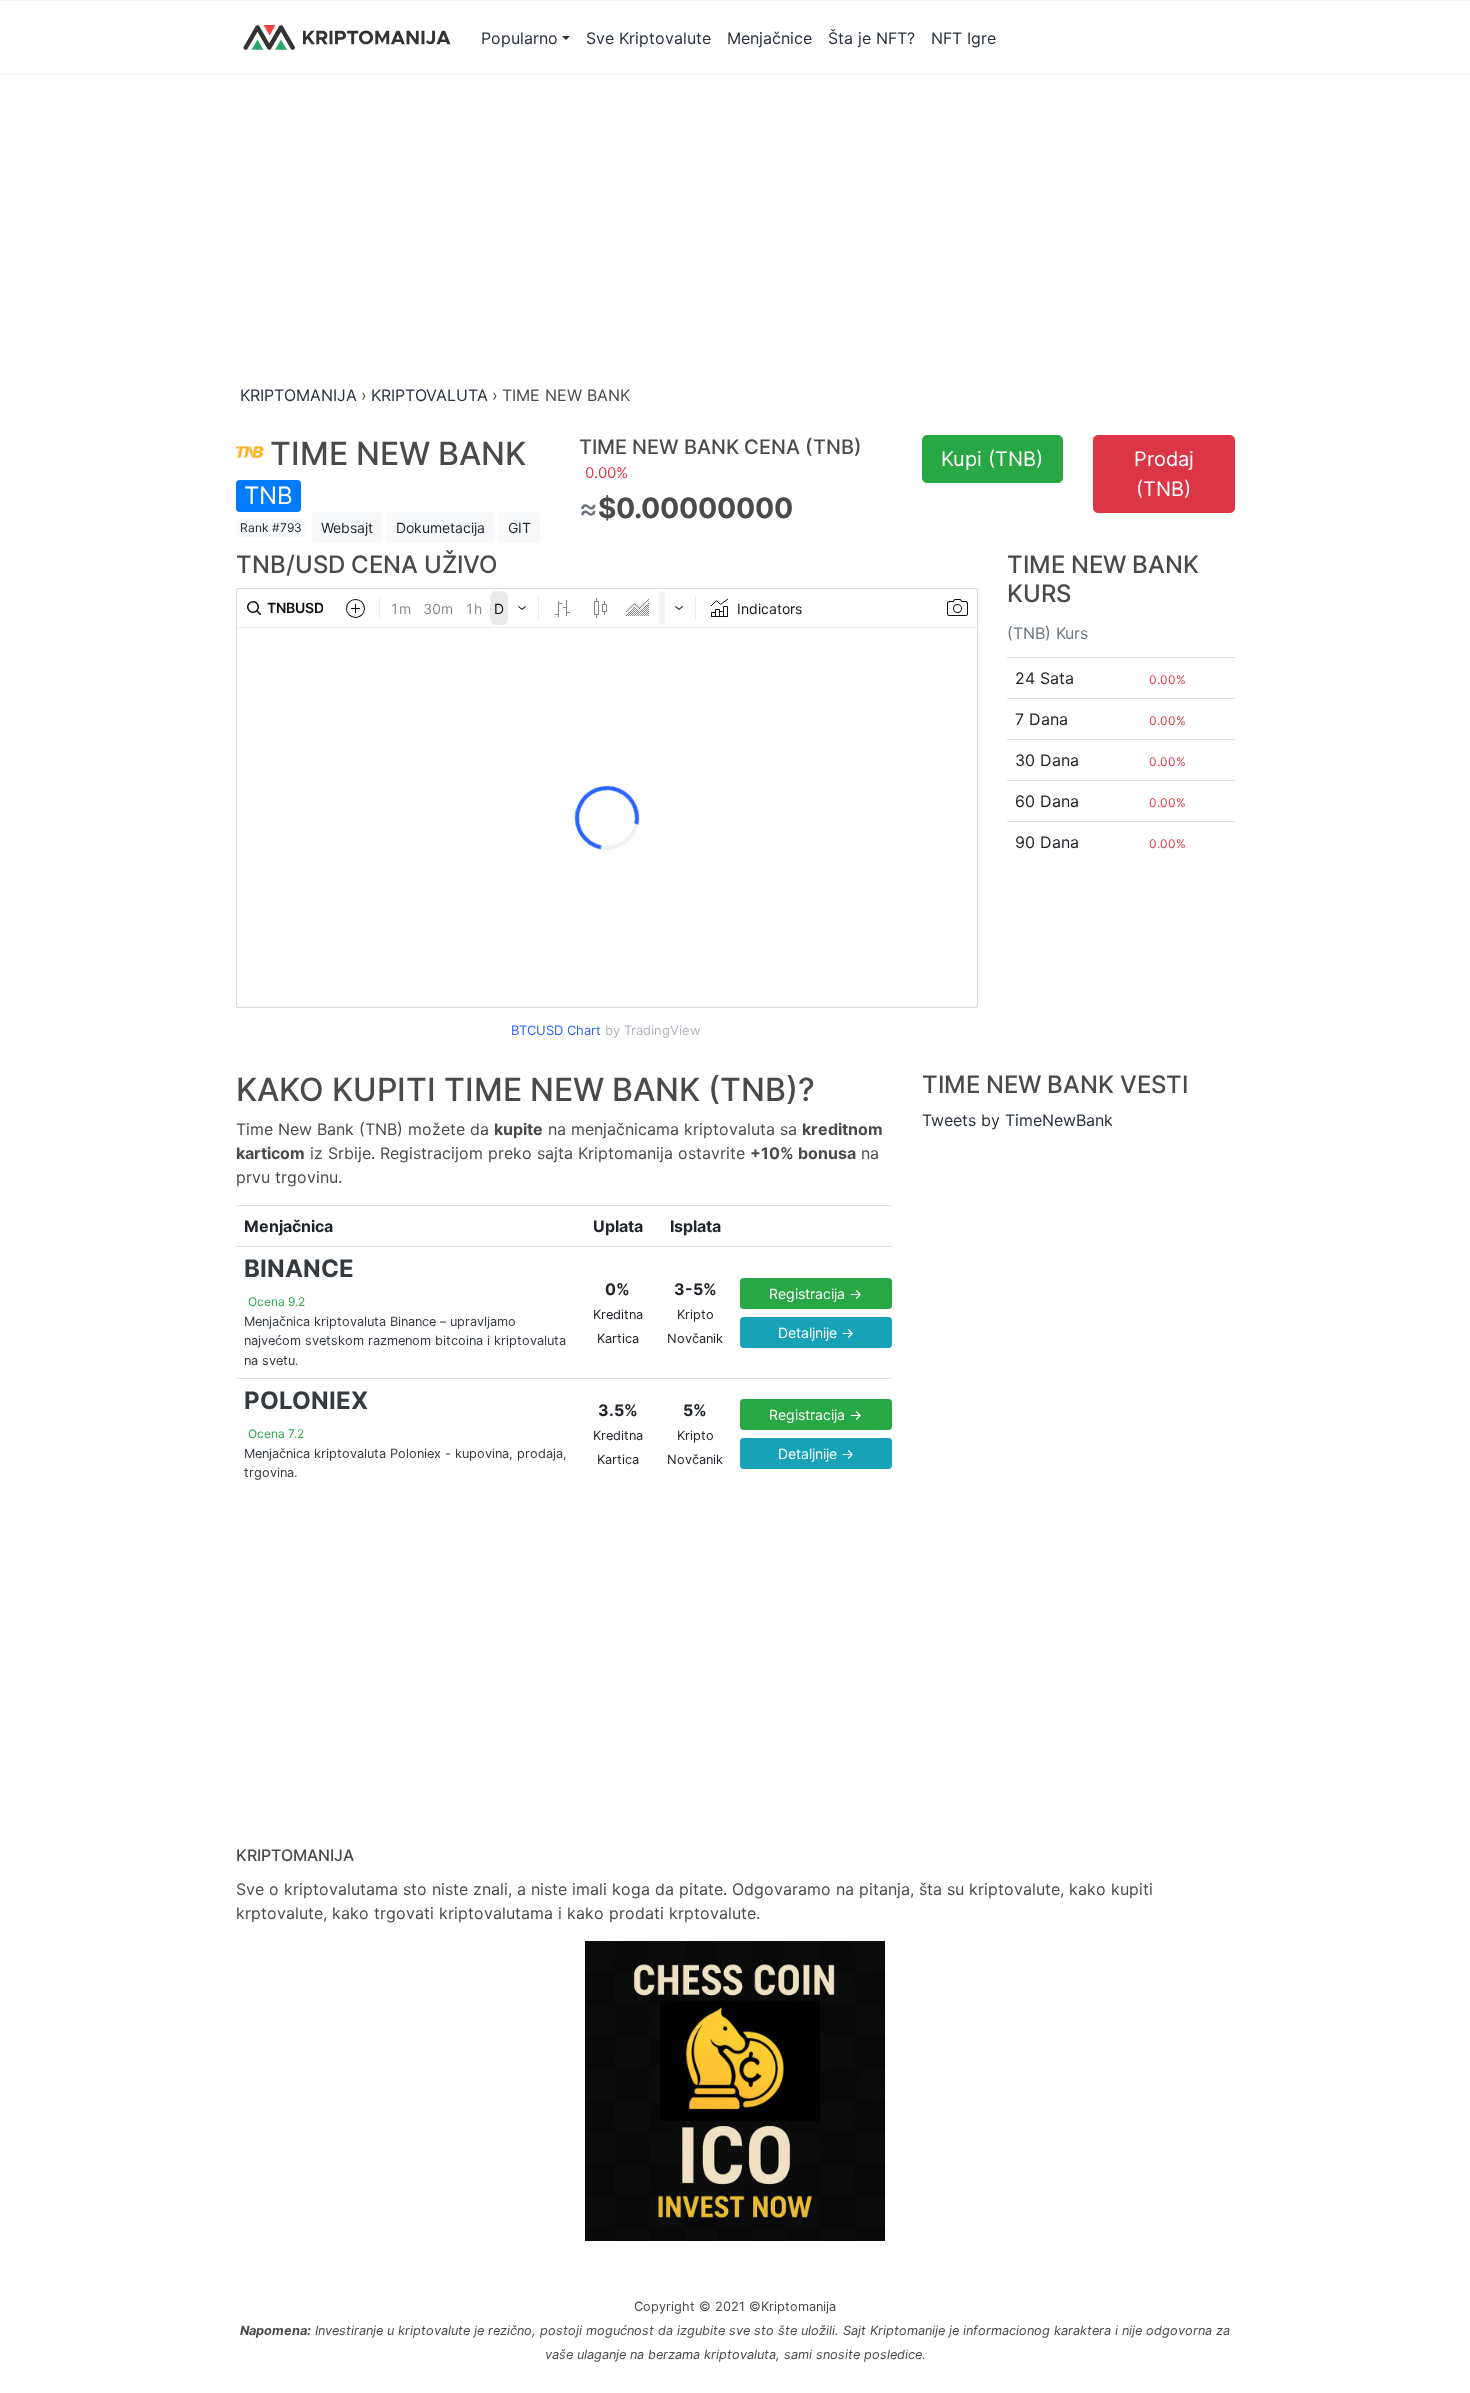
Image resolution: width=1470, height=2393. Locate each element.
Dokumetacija (440, 527)
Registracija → (815, 1293)
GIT (519, 527)
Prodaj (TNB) (1164, 474)
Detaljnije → (816, 1332)
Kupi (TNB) (992, 459)
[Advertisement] (735, 231)
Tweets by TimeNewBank (1017, 1120)
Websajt (347, 527)
